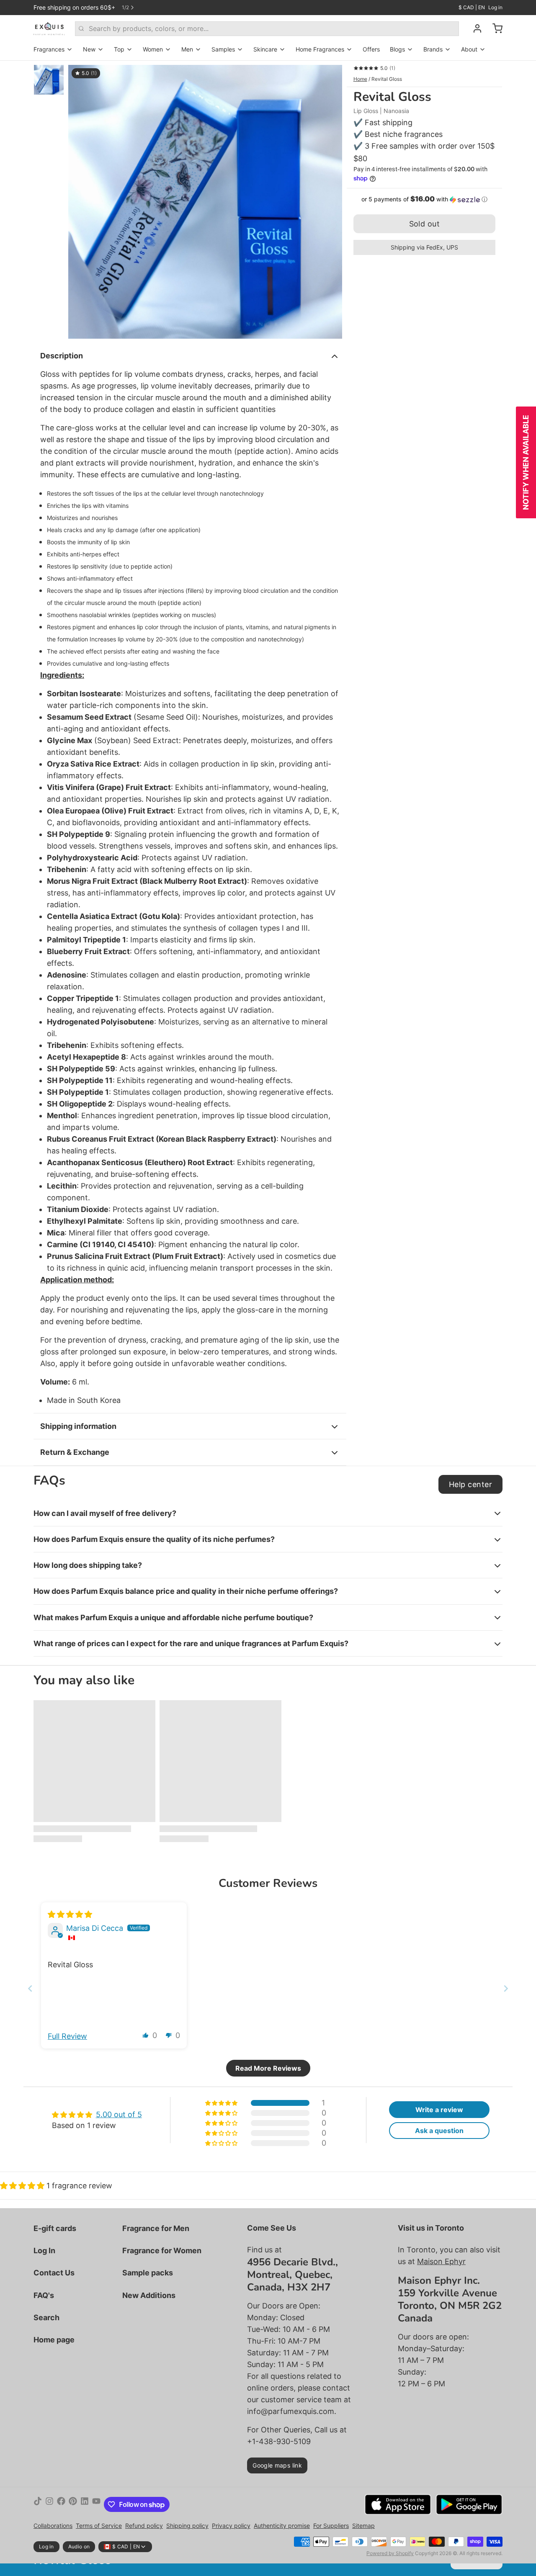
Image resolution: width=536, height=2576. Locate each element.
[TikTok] (38, 2504)
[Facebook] (61, 2504)
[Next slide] (506, 1988)
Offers (371, 49)
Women (153, 49)
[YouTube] (96, 2504)
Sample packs (148, 2273)
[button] (424, 199)
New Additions (149, 2295)
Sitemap (363, 2526)
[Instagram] (49, 2504)
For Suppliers (331, 2526)
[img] (70, 1914)
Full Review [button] (67, 2036)
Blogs (397, 49)
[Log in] (474, 28)
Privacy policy (231, 2526)
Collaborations (53, 2526)
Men (187, 49)
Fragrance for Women (162, 2250)
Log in (495, 7)
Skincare (265, 49)
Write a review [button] (439, 2110)
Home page (54, 2340)
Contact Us (54, 2273)
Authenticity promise (282, 2526)
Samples (223, 49)
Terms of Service (99, 2526)
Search (46, 2317)
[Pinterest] (73, 2504)
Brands (433, 49)
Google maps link (277, 2465)
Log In (44, 2250)
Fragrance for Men (156, 2228)
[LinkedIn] (85, 2504)
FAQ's (44, 2295)
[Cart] (494, 28)
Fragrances (49, 49)
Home (360, 79)
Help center (470, 1484)
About (469, 49)
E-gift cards (55, 2228)
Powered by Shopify (390, 2553)
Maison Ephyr (441, 2261)
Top (119, 49)
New (89, 49)
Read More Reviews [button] (268, 2068)
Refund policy (144, 2526)
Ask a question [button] (439, 2131)
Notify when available (526, 462)
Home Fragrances (320, 49)
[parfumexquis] (49, 28)
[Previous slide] (30, 1988)
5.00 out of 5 (119, 2114)
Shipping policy (187, 2526)
